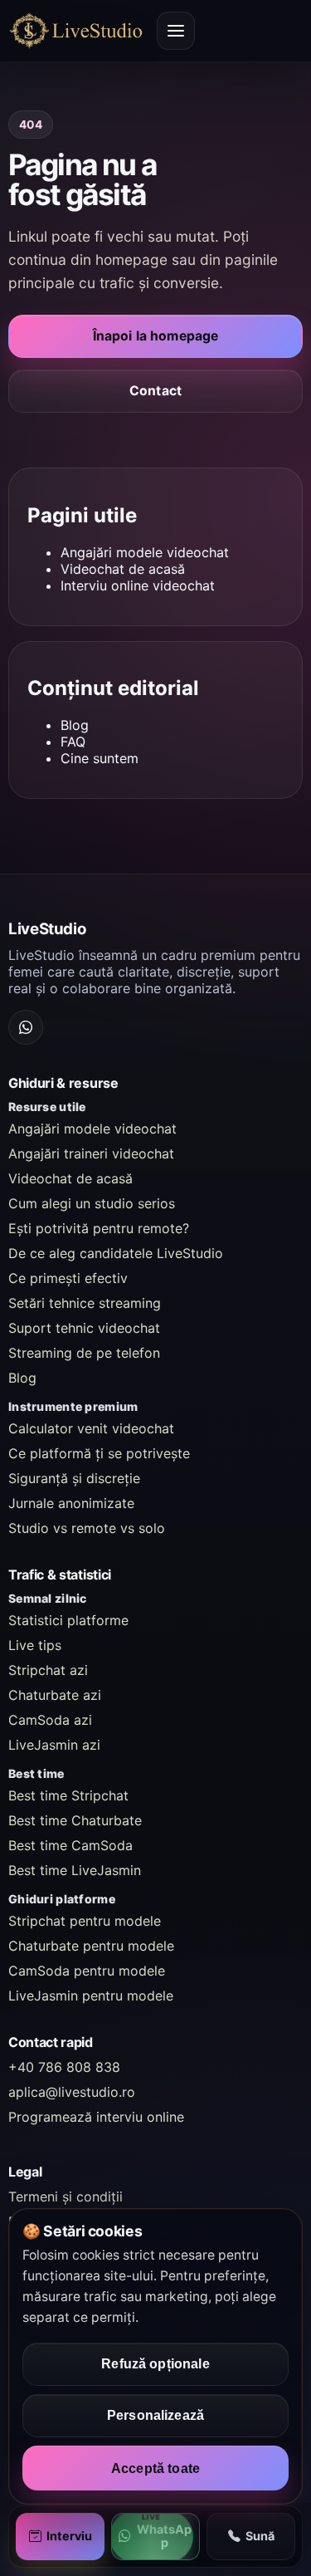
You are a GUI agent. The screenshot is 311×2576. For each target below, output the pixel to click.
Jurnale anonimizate (71, 1503)
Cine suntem (100, 758)
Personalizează (155, 2415)
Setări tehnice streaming (85, 1303)
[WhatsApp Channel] (26, 1027)
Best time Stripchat (68, 1795)
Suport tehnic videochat (84, 1328)
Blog (75, 725)
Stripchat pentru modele (85, 1921)
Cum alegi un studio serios (92, 1203)
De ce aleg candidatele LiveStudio (116, 1253)
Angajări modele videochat (145, 552)
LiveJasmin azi (54, 1745)
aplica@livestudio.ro (72, 2092)
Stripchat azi (48, 1670)
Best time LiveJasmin (75, 1870)
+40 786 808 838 (64, 2067)
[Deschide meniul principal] (176, 31)
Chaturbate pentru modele (91, 1946)
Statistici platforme (68, 1620)
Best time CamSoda (70, 1845)
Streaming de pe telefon (84, 1353)
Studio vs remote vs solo (87, 1528)
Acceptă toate (155, 2468)
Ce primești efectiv (68, 1278)
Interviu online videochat (138, 585)
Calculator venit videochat (91, 1428)
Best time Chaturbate (75, 1820)
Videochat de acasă (123, 569)
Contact (155, 391)
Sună (260, 2536)
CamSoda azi (50, 1720)
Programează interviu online (96, 2117)
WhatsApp (164, 2536)
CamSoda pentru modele (87, 1971)
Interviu (69, 2536)
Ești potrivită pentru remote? (99, 1228)
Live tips (35, 1645)
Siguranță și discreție (74, 1478)
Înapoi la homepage (156, 336)
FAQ (73, 742)
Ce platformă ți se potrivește (99, 1453)
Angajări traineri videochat (91, 1153)
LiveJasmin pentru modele (91, 1996)
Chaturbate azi (55, 1695)
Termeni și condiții (66, 2196)
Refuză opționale (155, 2364)
